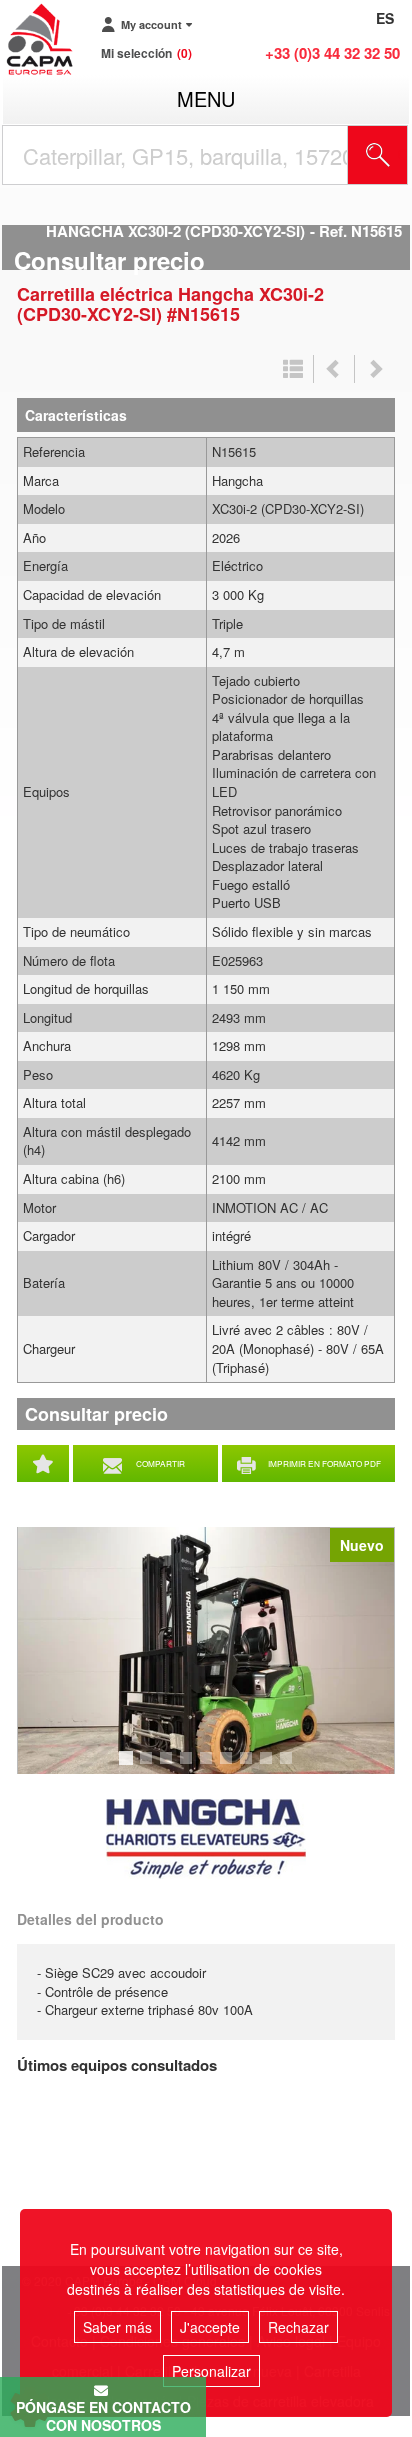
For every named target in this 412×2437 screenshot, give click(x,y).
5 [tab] (209, 1767)
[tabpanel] (206, 1650)
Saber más (117, 2327)
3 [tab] (169, 1767)
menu (206, 98)
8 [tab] (269, 1767)
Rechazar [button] (298, 2327)
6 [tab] (229, 1767)
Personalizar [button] (211, 2371)
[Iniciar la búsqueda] (378, 155)
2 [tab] (149, 1767)
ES (385, 18)
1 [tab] (129, 1767)
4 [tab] (189, 1767)
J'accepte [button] (210, 2327)
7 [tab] (249, 1767)
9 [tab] (289, 1767)
